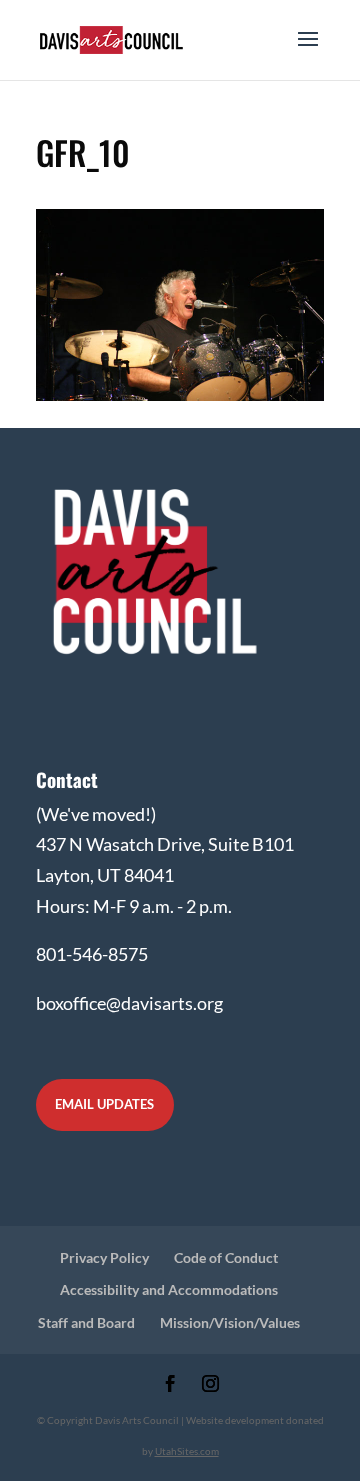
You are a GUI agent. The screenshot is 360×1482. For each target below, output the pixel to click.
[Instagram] (210, 1385)
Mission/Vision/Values (230, 1322)
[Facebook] (170, 1385)
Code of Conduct (226, 1257)
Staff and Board (86, 1322)
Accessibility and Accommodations (169, 1289)
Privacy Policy (104, 1257)
